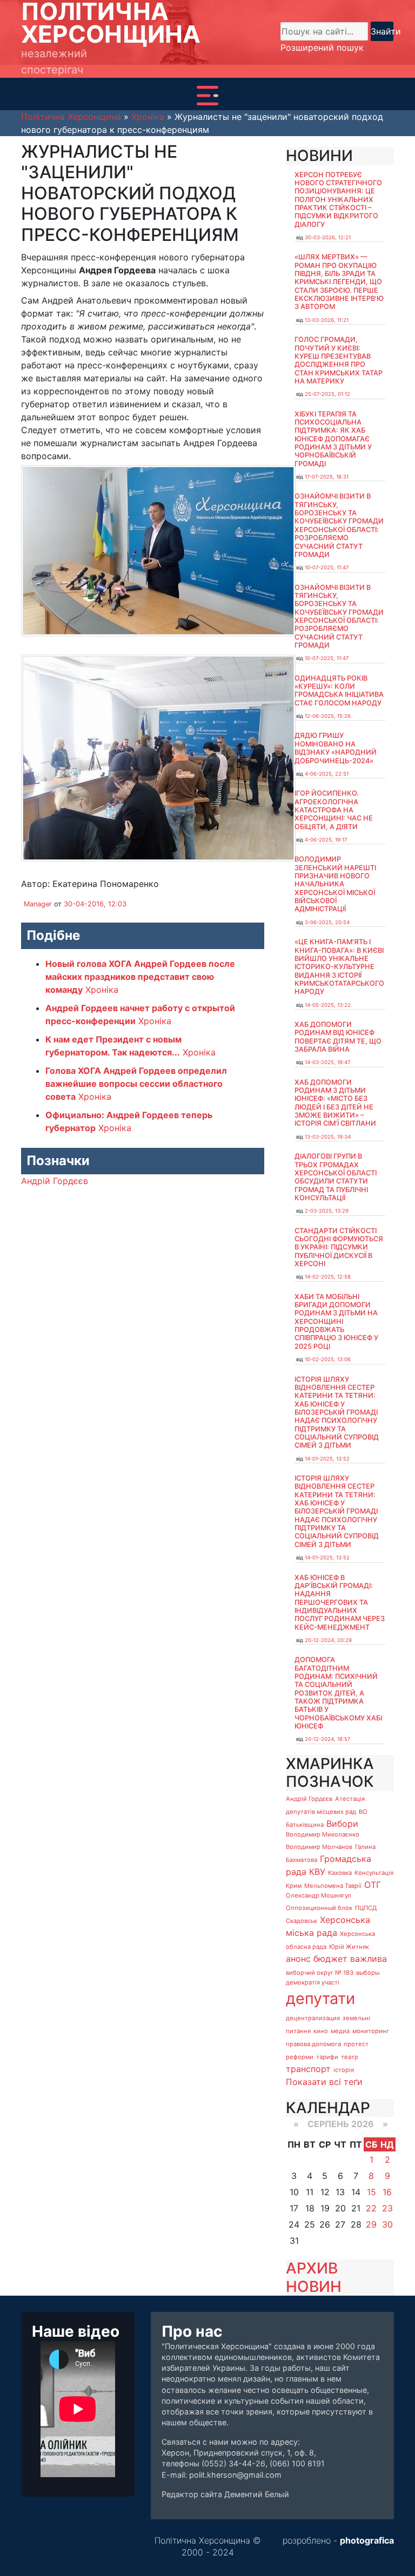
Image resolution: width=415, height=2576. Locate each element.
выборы (368, 1973)
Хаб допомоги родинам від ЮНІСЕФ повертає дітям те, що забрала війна (338, 1037)
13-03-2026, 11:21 (327, 320)
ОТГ (373, 1885)
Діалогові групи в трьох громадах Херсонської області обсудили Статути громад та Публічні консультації (336, 1177)
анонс (298, 1959)
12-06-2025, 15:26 (328, 716)
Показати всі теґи (324, 2082)
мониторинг (371, 2031)
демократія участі (313, 1982)
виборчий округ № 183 (320, 1973)
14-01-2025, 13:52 (327, 1459)
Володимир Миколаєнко (323, 1834)
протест (356, 2044)
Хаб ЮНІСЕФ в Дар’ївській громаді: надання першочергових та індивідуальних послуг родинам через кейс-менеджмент (340, 1602)
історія (344, 2070)
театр (350, 2057)
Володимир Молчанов (319, 1847)
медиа (340, 2031)
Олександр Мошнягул (319, 1895)
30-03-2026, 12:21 (328, 237)
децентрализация (313, 2018)
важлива (369, 1959)
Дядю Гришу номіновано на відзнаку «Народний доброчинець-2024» (336, 748)
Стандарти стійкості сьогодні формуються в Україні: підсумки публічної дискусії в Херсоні (339, 1247)
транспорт (308, 2069)
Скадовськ (302, 1921)
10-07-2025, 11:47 (327, 567)
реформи (300, 2057)
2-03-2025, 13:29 (327, 1211)
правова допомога (313, 2044)
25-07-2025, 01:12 (327, 394)
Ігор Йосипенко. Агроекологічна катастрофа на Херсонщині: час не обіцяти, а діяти (334, 810)
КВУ (317, 1872)
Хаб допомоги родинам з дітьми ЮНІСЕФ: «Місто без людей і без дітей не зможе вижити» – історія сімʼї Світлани (335, 1103)
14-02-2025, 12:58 (328, 1277)
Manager (38, 904)
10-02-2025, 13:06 (328, 1359)
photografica (367, 2540)
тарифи (327, 2057)
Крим (294, 1886)
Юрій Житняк (349, 1947)
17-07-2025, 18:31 (327, 477)
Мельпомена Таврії (333, 1886)
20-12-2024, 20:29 (328, 1640)
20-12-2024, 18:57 (327, 1739)
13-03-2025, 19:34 (328, 1137)
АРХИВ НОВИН (314, 2277)
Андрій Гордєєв (55, 1181)
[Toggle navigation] (207, 96)
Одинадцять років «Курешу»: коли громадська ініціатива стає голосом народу (339, 691)
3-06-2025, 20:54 (327, 922)
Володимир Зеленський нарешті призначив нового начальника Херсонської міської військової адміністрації (335, 884)
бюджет (330, 1959)
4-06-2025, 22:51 (327, 774)
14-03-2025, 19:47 (327, 1062)
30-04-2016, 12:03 (95, 904)
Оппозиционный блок (319, 1908)
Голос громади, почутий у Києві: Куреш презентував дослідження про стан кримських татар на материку (339, 360)
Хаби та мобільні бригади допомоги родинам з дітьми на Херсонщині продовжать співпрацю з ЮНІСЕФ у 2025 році (336, 1321)
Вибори (342, 1824)
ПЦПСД (366, 1908)
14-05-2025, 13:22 (328, 1005)
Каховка (340, 1873)
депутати (320, 1998)
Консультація (374, 1873)
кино (321, 2031)
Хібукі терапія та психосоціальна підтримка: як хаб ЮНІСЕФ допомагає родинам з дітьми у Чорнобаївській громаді (333, 439)
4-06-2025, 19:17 (326, 840)
